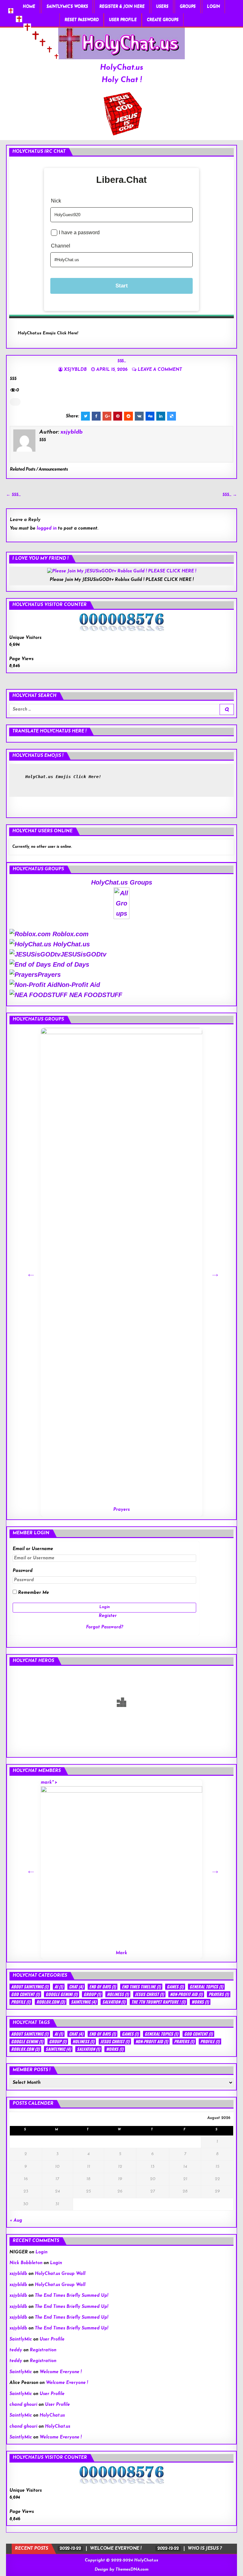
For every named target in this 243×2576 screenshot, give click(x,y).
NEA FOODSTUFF (95, 995)
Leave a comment (160, 370)
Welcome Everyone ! (61, 2372)
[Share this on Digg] (150, 416)
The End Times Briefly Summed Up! (72, 2296)
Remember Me (33, 1593)
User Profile (123, 20)
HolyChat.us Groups (122, 882)
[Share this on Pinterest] (118, 416)
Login (213, 7)
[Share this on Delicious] (171, 416)
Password (23, 1571)
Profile (21, 2002)
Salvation (114, 2002)
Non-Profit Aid (79, 985)
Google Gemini (62, 1994)
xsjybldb (75, 370)
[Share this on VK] (139, 416)
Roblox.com (70, 934)
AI (59, 1987)
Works (200, 2002)
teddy (16, 2350)
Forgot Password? (105, 1627)
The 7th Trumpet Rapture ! (158, 2002)
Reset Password (82, 20)
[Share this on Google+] (107, 416)
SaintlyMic (84, 2002)
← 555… (13, 495)
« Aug (16, 2221)
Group (92, 1994)
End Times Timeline (141, 1987)
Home (29, 7)
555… (121, 361)
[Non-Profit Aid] (151, 1083)
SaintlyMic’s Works (67, 7)
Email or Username (33, 1549)
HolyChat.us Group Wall (60, 2274)
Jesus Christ (149, 1994)
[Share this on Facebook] (96, 416)
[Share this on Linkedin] (161, 416)
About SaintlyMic (30, 1987)
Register (108, 1616)
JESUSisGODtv (83, 954)
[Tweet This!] (85, 416)
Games (175, 1987)
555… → (230, 495)
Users (162, 7)
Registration (43, 2350)
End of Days (70, 964)
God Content (25, 1994)
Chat (76, 1987)
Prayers (49, 975)
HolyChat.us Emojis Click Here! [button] (48, 333)
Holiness (118, 1994)
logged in (47, 528)
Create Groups (163, 20)
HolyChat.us (122, 68)
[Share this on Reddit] (128, 416)
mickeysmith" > (88, 1864)
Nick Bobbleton (26, 2263)
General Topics (206, 1987)
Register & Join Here (122, 7)
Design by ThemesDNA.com (121, 2570)
